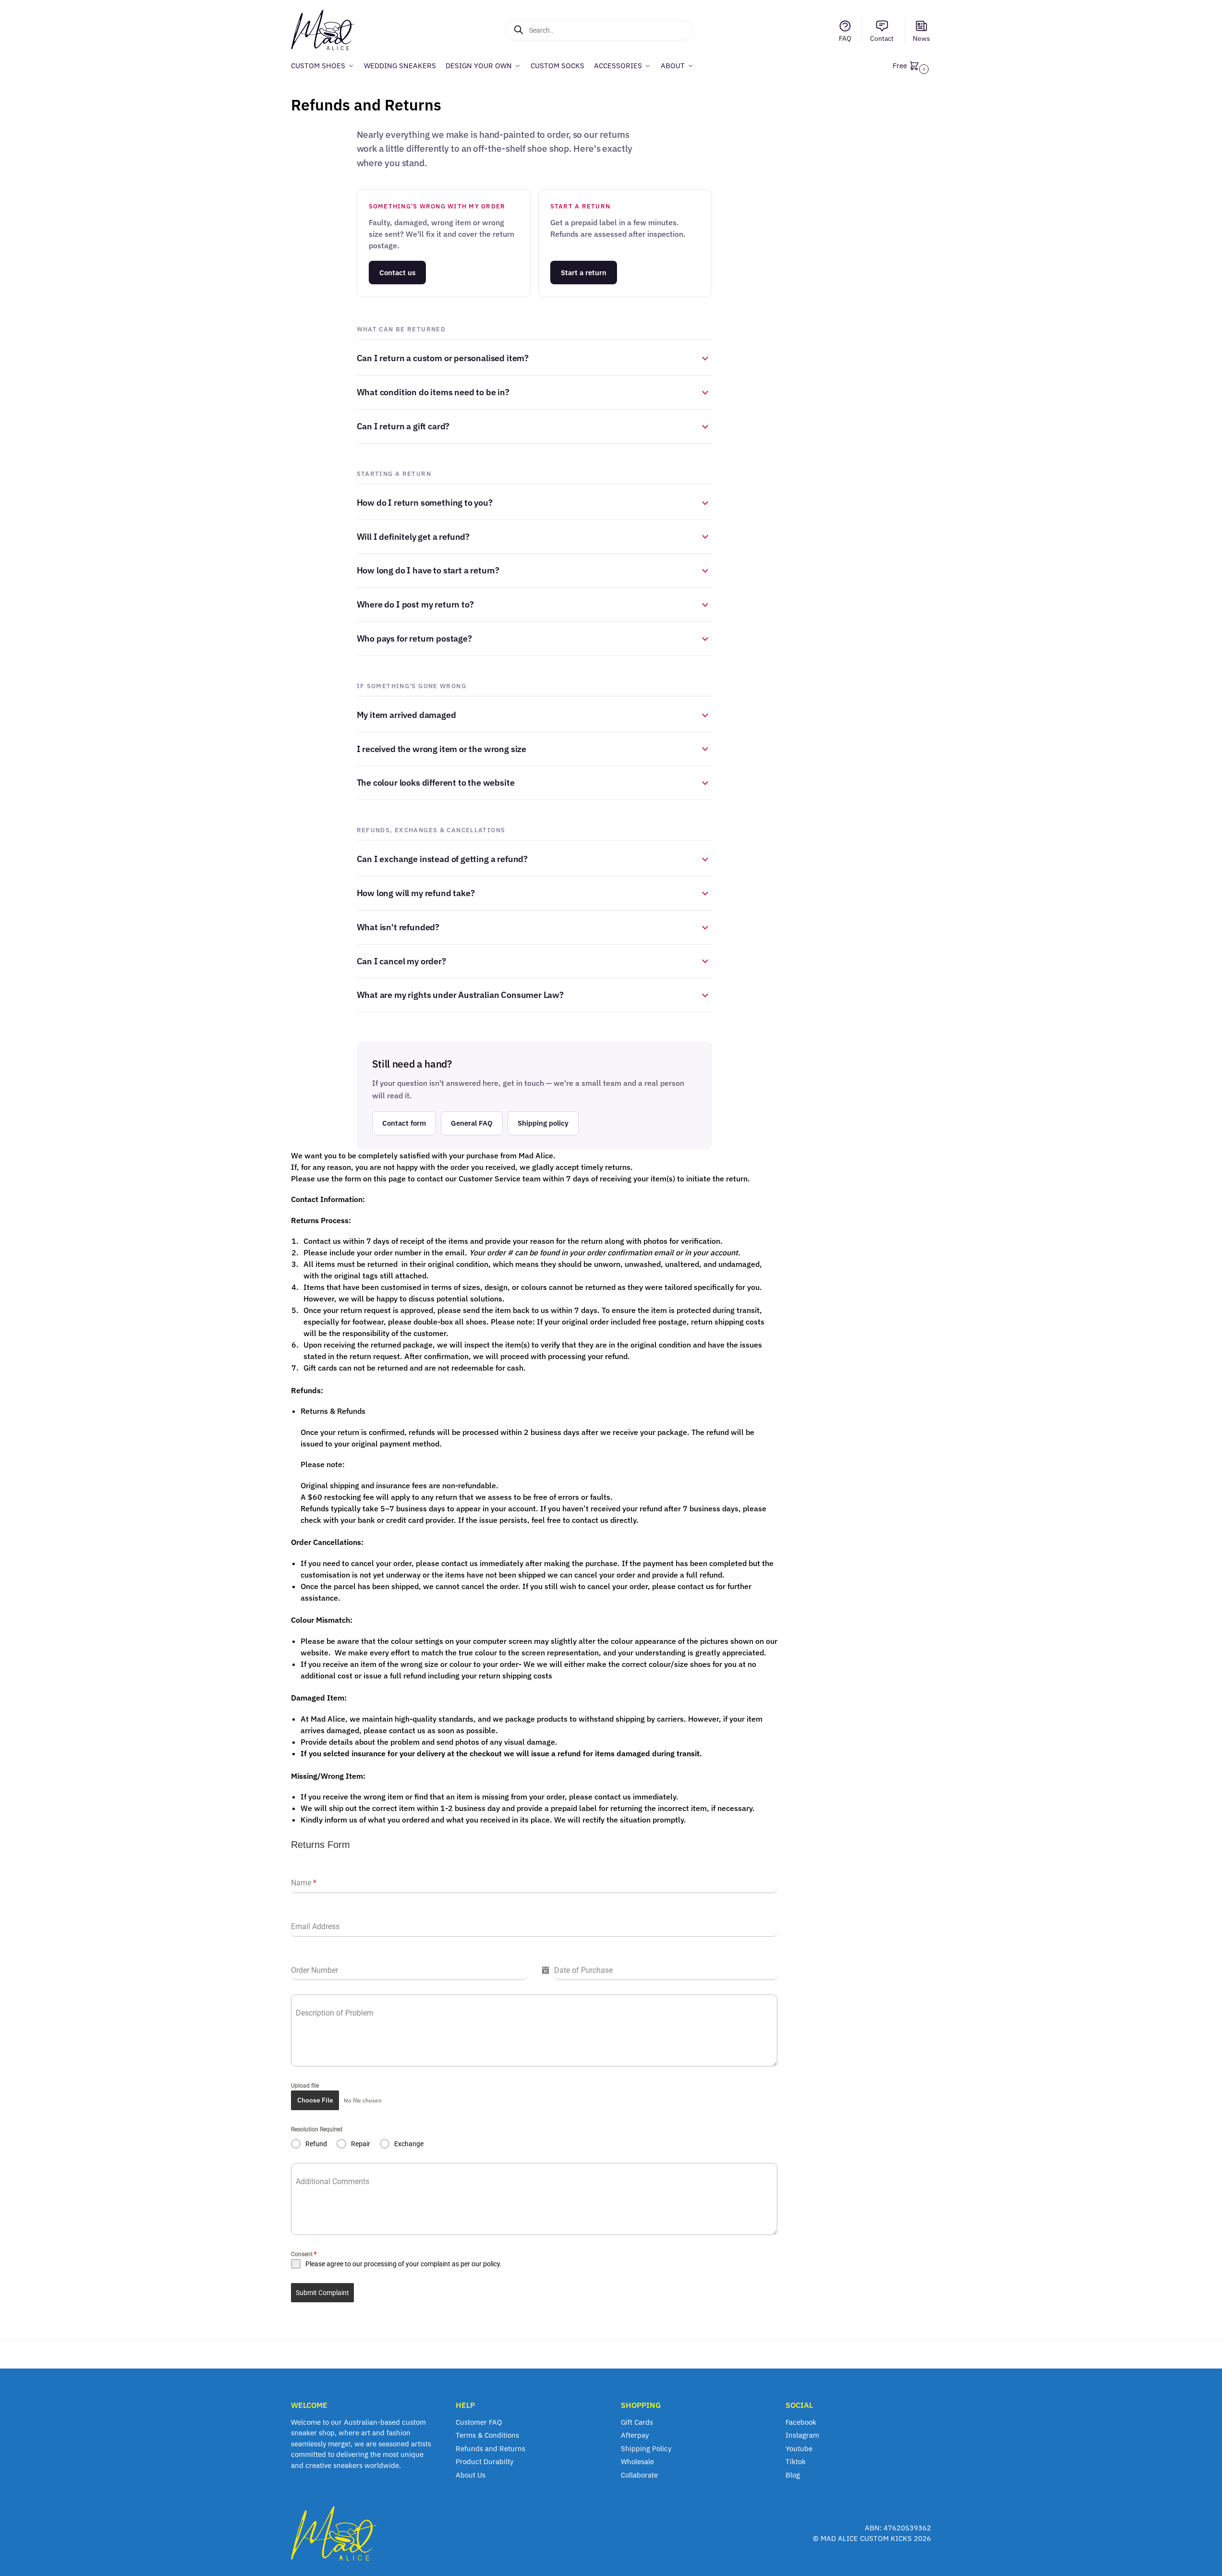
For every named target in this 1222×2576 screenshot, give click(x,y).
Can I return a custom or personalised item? (443, 358)
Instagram (802, 2435)
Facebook (801, 2422)
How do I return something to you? (425, 503)
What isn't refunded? (398, 927)
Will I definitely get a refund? (413, 537)
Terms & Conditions (487, 2435)
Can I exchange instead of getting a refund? (442, 859)
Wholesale (637, 2461)
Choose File (315, 2100)
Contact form (404, 1123)
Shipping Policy (646, 2448)
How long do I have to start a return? (428, 570)
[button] (912, 66)
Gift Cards (637, 2422)
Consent (304, 2254)
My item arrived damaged (406, 715)
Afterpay (635, 2435)
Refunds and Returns (490, 2448)
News (921, 38)
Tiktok (796, 2461)
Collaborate (639, 2475)
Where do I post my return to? (415, 604)
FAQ (845, 38)
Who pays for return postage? (414, 638)
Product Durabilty (484, 2461)
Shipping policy (543, 1123)
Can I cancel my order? (401, 961)
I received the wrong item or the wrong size (442, 749)
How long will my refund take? (416, 893)
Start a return (584, 273)
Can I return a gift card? (403, 426)
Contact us (397, 273)
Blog (793, 2475)
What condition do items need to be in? (433, 392)
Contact (882, 38)
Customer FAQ (479, 2422)
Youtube (799, 2448)
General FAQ (472, 1123)
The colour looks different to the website (436, 783)
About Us (471, 2475)
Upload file (305, 2086)
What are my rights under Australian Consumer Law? (460, 995)
